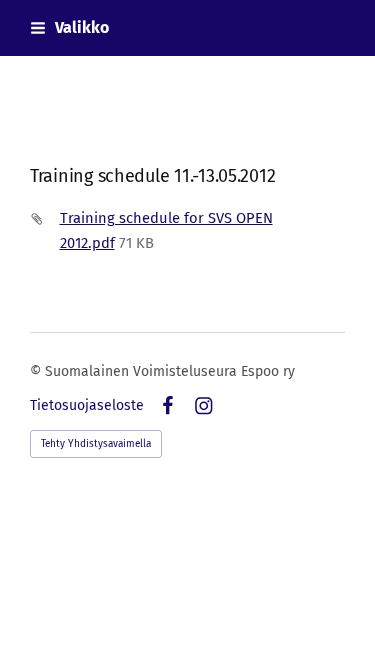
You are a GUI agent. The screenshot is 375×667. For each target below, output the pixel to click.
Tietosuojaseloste (87, 406)
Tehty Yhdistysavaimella (96, 444)
